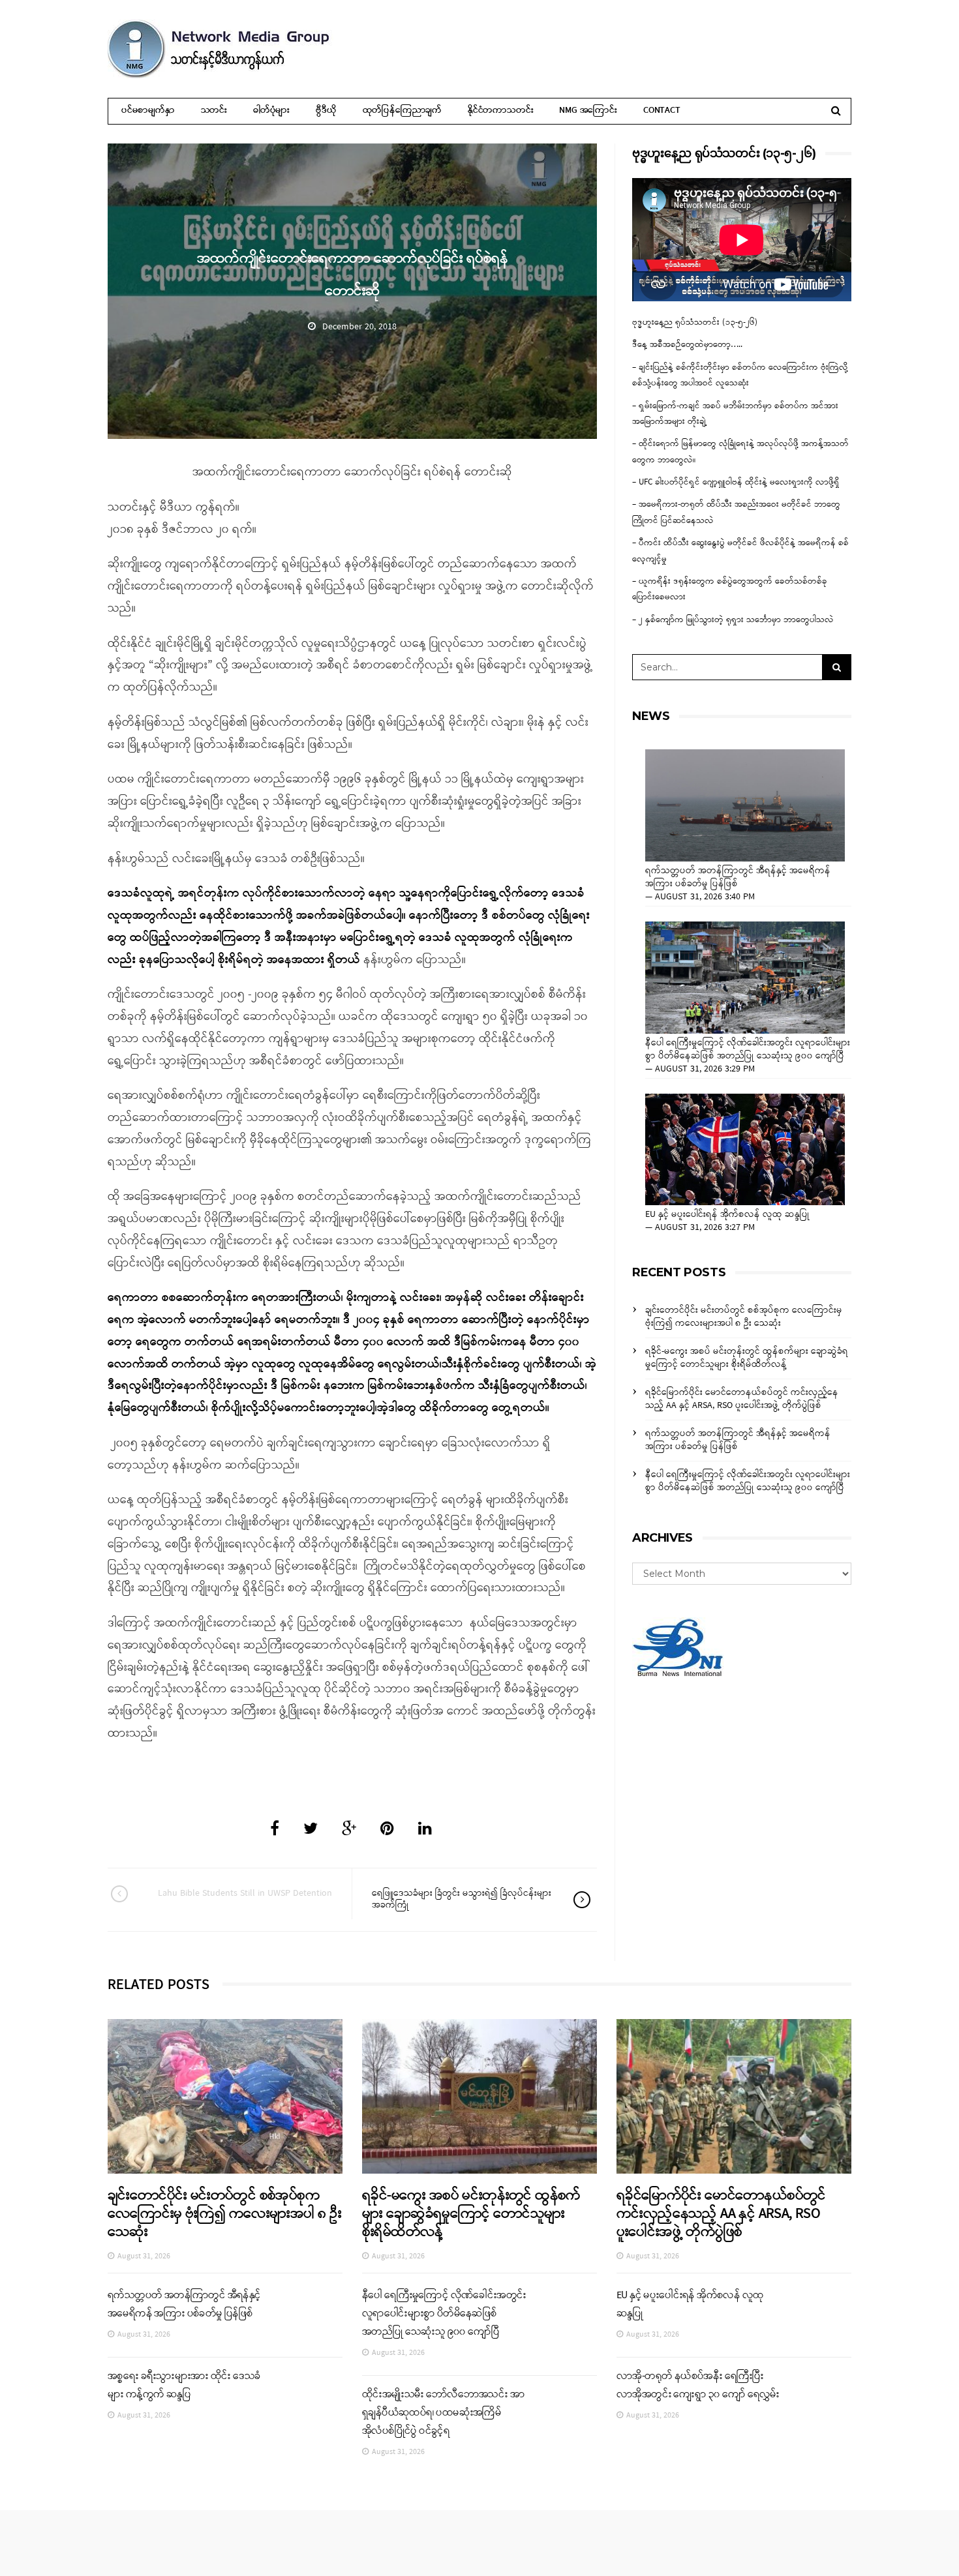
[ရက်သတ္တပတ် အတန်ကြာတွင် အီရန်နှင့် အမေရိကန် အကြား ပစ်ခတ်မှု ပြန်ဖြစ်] (745, 805)
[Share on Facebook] (275, 1830)
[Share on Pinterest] (387, 1830)
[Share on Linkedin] (425, 1830)
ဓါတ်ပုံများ (271, 111)
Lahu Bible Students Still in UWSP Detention (245, 1894)
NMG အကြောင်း (588, 111)
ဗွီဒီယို (326, 111)
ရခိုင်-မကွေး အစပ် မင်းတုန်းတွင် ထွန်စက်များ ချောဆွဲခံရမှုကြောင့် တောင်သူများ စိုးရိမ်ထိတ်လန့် (747, 1358)
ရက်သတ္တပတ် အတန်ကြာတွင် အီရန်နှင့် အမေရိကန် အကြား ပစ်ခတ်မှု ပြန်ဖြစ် (738, 878)
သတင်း (214, 111)
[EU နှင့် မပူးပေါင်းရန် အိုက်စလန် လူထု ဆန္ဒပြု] (745, 1150)
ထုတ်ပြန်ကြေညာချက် (402, 111)
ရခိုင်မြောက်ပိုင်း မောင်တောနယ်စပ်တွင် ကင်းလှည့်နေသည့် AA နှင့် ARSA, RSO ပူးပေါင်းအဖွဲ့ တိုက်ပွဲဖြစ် (742, 1399)
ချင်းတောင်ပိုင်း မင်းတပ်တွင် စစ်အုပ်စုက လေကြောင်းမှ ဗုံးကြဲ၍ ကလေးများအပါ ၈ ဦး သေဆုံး (744, 1317)
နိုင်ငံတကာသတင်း (500, 111)
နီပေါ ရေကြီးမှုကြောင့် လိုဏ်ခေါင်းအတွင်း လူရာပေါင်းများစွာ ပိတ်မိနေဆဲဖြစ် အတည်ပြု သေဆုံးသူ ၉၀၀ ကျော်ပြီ (748, 1050)
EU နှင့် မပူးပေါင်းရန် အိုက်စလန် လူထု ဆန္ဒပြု (727, 1215)
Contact (662, 111)
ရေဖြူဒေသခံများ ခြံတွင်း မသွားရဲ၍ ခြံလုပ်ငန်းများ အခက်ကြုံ (462, 1899)
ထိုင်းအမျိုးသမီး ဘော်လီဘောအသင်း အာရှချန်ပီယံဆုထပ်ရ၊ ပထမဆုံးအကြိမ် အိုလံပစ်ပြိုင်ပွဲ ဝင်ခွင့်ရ (443, 2413)
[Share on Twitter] (311, 1830)
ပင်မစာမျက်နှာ (148, 111)
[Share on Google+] (349, 1830)
